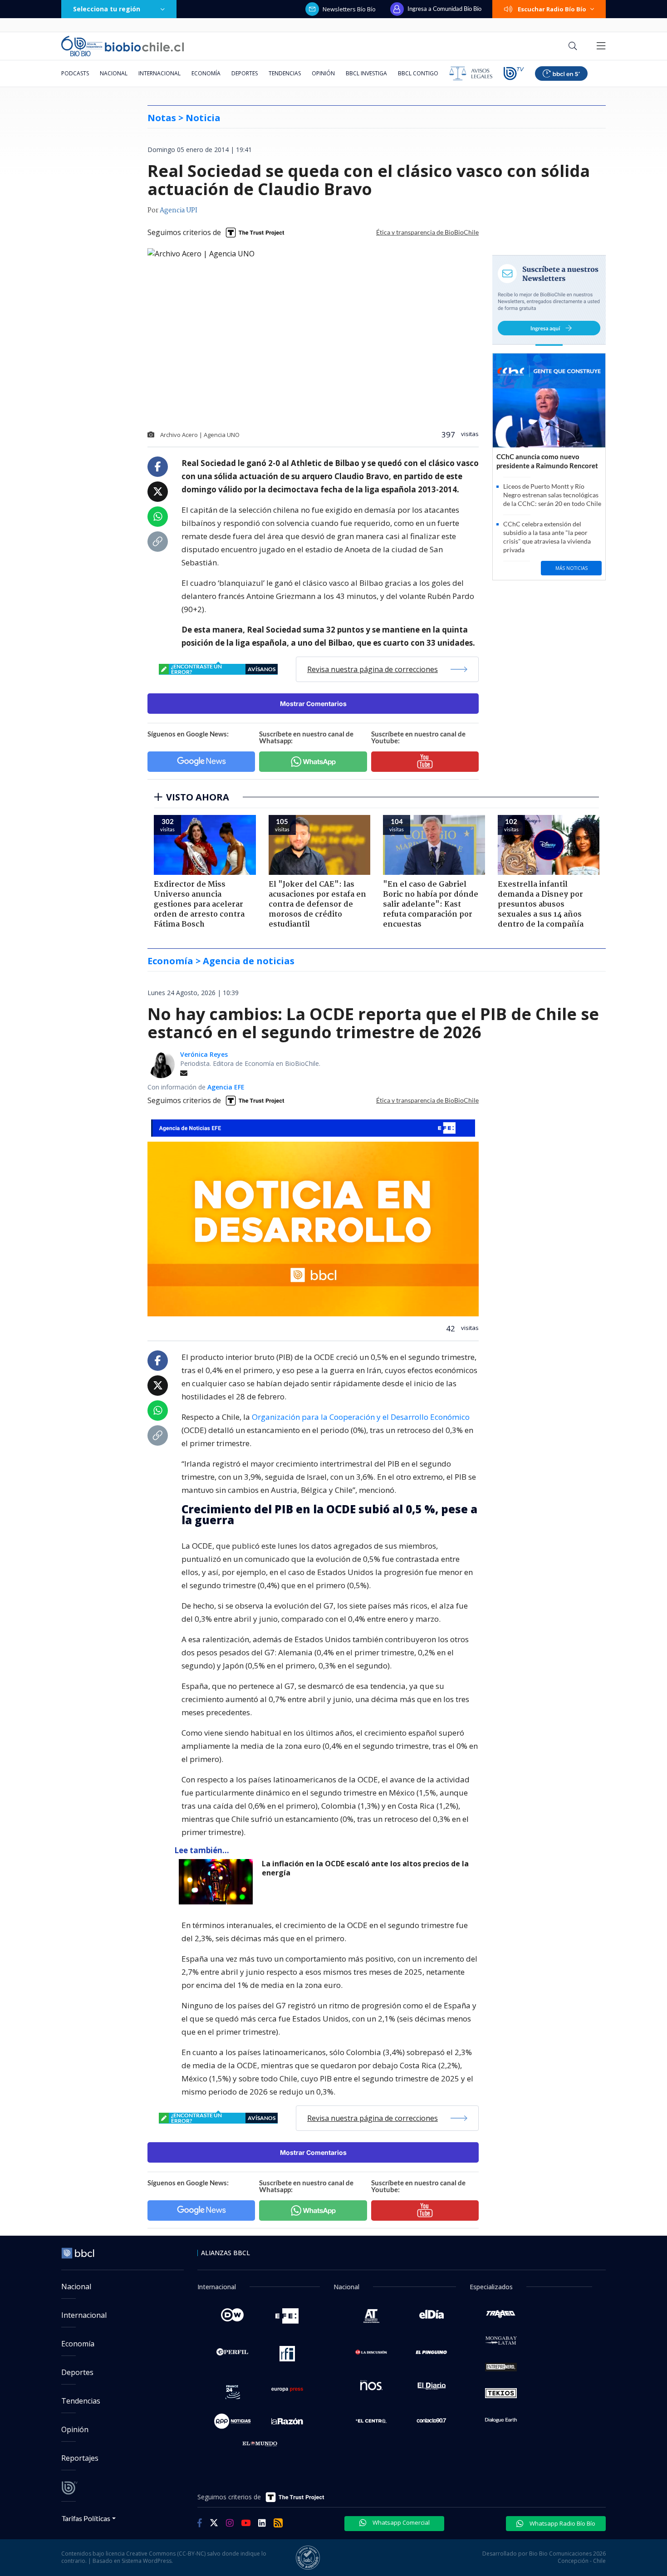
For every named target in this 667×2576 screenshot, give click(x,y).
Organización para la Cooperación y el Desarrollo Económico (361, 1417)
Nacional (114, 73)
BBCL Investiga (366, 73)
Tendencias (285, 73)
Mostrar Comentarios (313, 704)
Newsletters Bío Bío (349, 9)
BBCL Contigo (418, 73)
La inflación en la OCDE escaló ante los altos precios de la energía (365, 1868)
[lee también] (218, 1882)
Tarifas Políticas (86, 2518)
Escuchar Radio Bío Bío (552, 9)
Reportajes (80, 2458)
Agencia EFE (226, 1087)
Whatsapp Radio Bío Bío (562, 2523)
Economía (206, 73)
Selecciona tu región (107, 9)
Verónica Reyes (204, 1054)
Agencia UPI (179, 211)
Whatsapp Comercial (400, 2522)
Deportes (245, 73)
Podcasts (75, 73)
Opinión (323, 73)
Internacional (159, 73)
